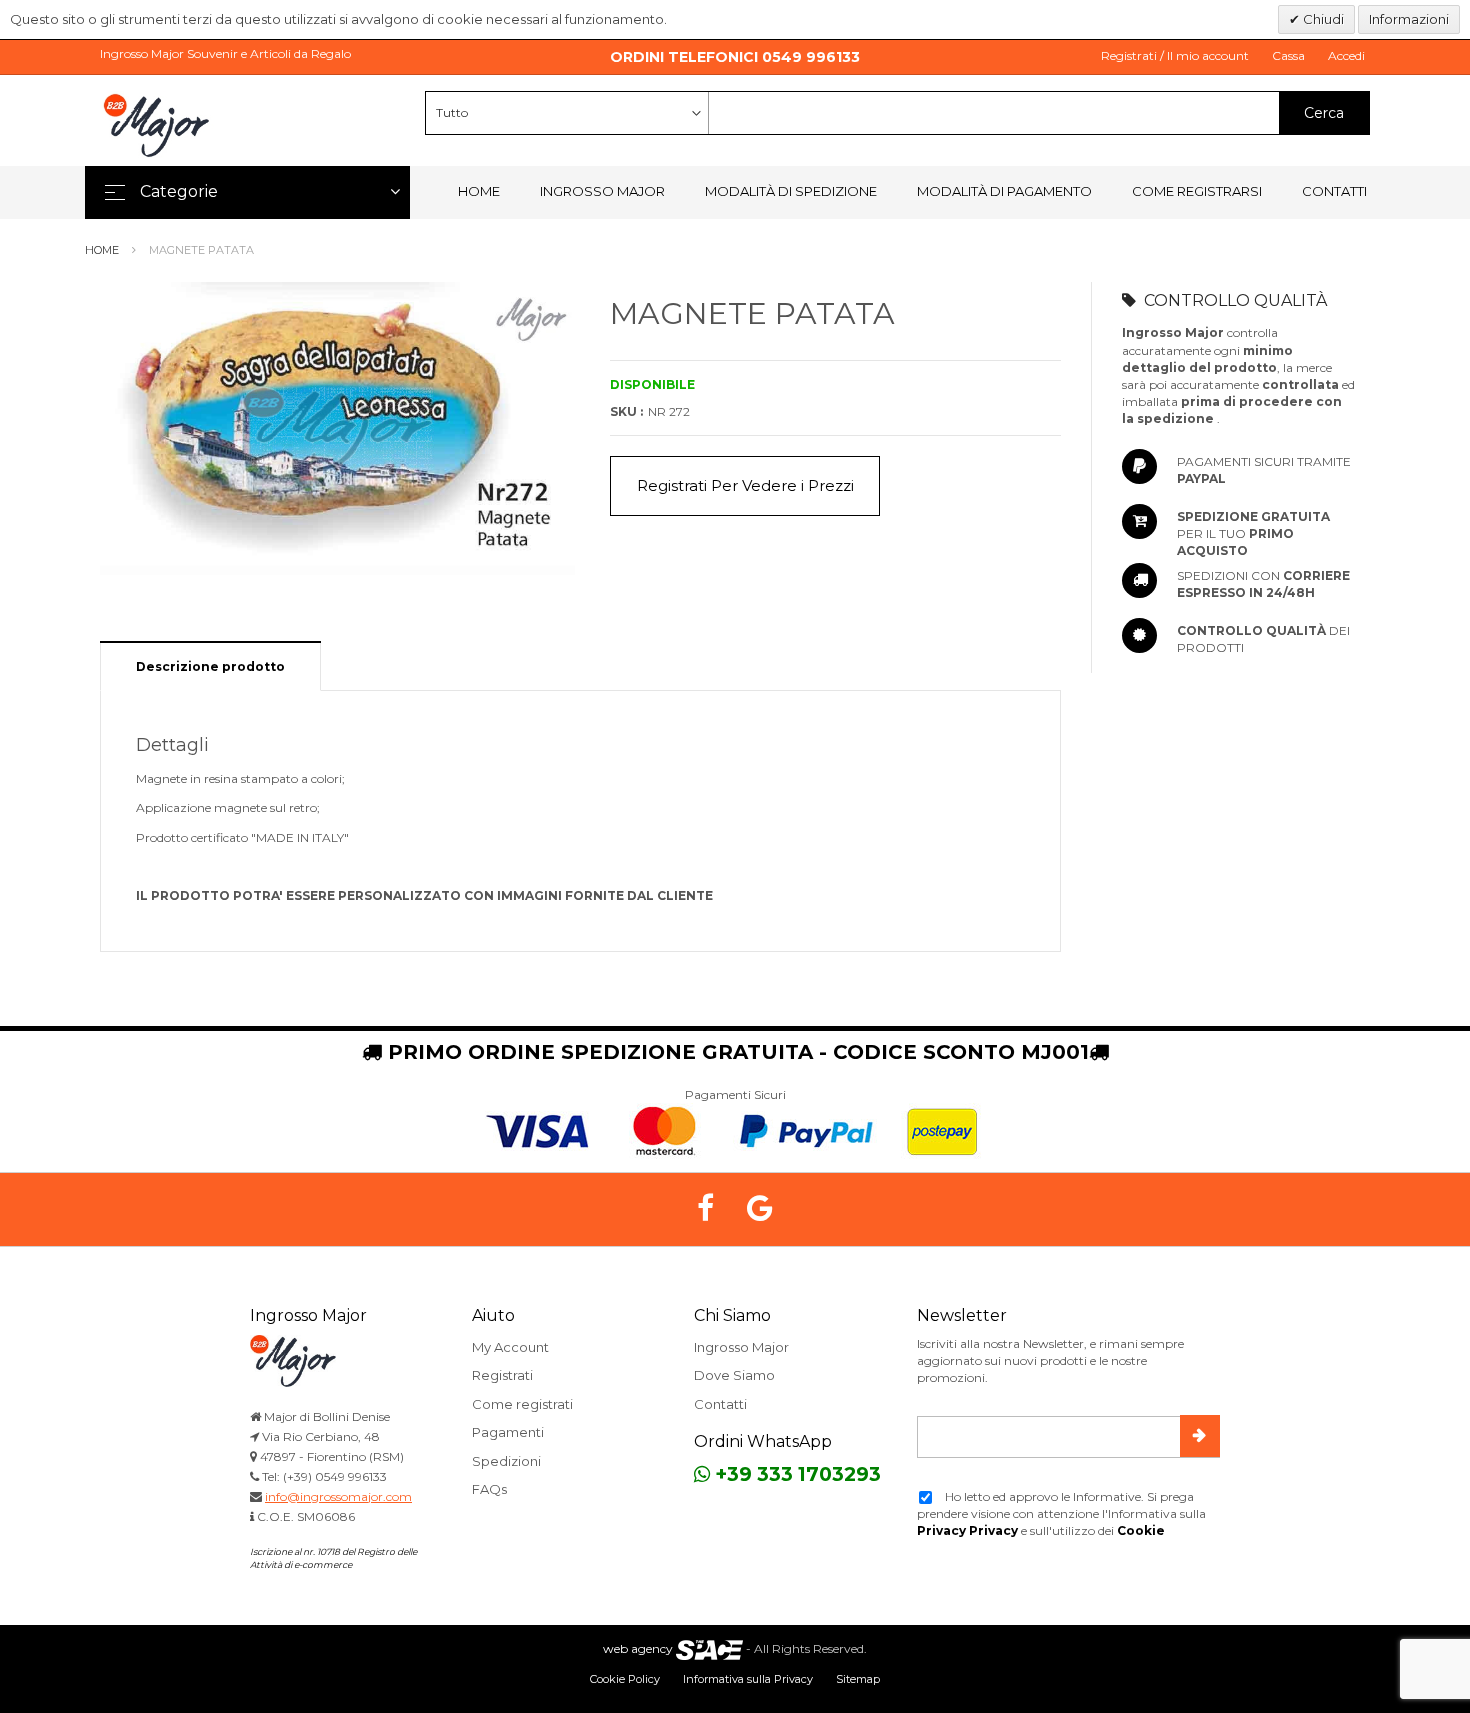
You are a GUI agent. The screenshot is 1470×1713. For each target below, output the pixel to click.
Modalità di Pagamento (1004, 191)
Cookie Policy (625, 1679)
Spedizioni (506, 1461)
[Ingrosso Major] (160, 125)
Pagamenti (508, 1432)
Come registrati (522, 1404)
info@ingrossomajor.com (338, 1496)
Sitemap (858, 1679)
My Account (510, 1347)
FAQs (489, 1489)
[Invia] (1200, 1436)
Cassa (1288, 55)
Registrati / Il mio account (1175, 55)
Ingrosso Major (602, 191)
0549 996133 (811, 57)
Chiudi (1322, 19)
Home (479, 191)
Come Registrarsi (1197, 191)
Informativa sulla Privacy (748, 1679)
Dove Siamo (734, 1375)
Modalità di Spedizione (791, 191)
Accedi (1346, 55)
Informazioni (1409, 19)
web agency (638, 1648)
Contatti (1334, 191)
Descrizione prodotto (210, 666)
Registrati (502, 1375)
